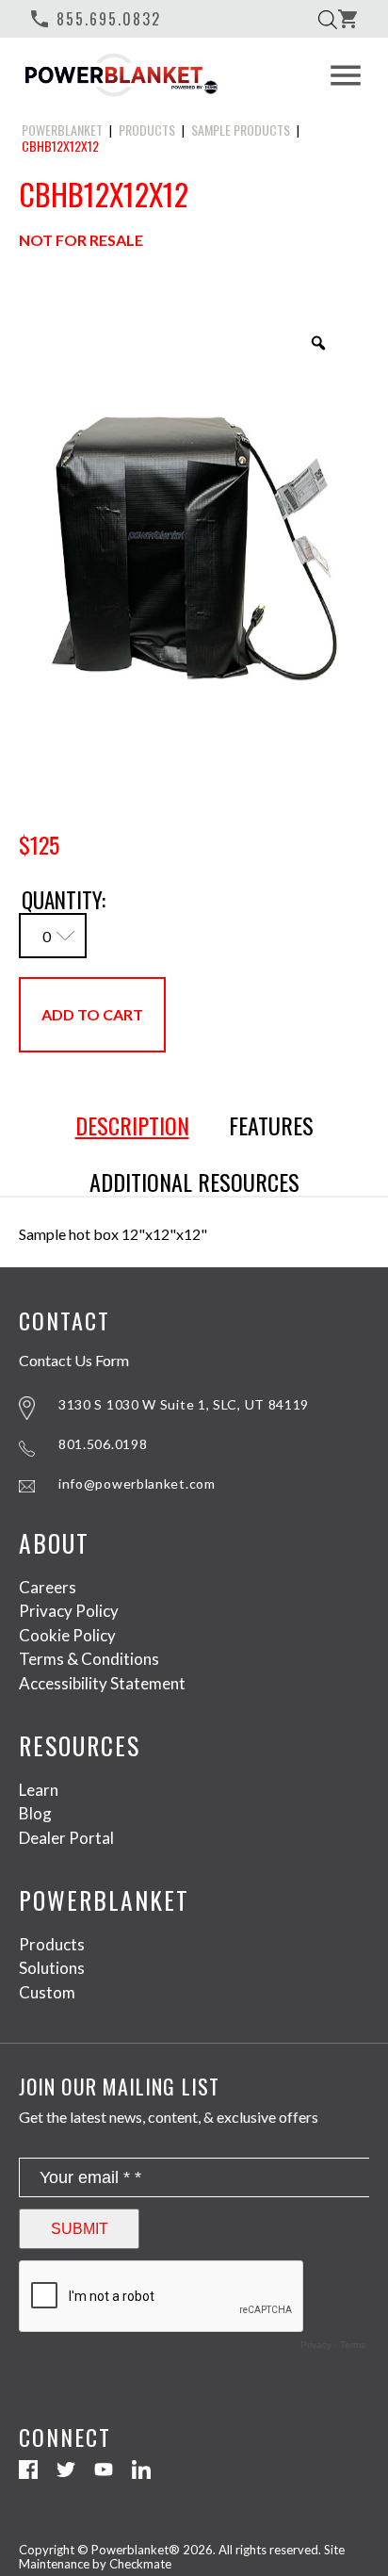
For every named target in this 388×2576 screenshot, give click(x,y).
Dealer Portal (66, 1838)
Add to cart (92, 1014)
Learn (39, 1790)
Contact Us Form (74, 1361)
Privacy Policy (69, 1611)
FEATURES (271, 1126)
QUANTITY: (64, 898)
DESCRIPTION (132, 1126)
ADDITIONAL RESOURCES (194, 1182)
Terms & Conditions (89, 1659)
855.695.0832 (95, 19)
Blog (35, 1813)
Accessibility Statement (102, 1683)
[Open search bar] (328, 19)
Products (52, 1944)
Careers (48, 1587)
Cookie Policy (67, 1635)
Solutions (52, 1968)
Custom (47, 1992)
